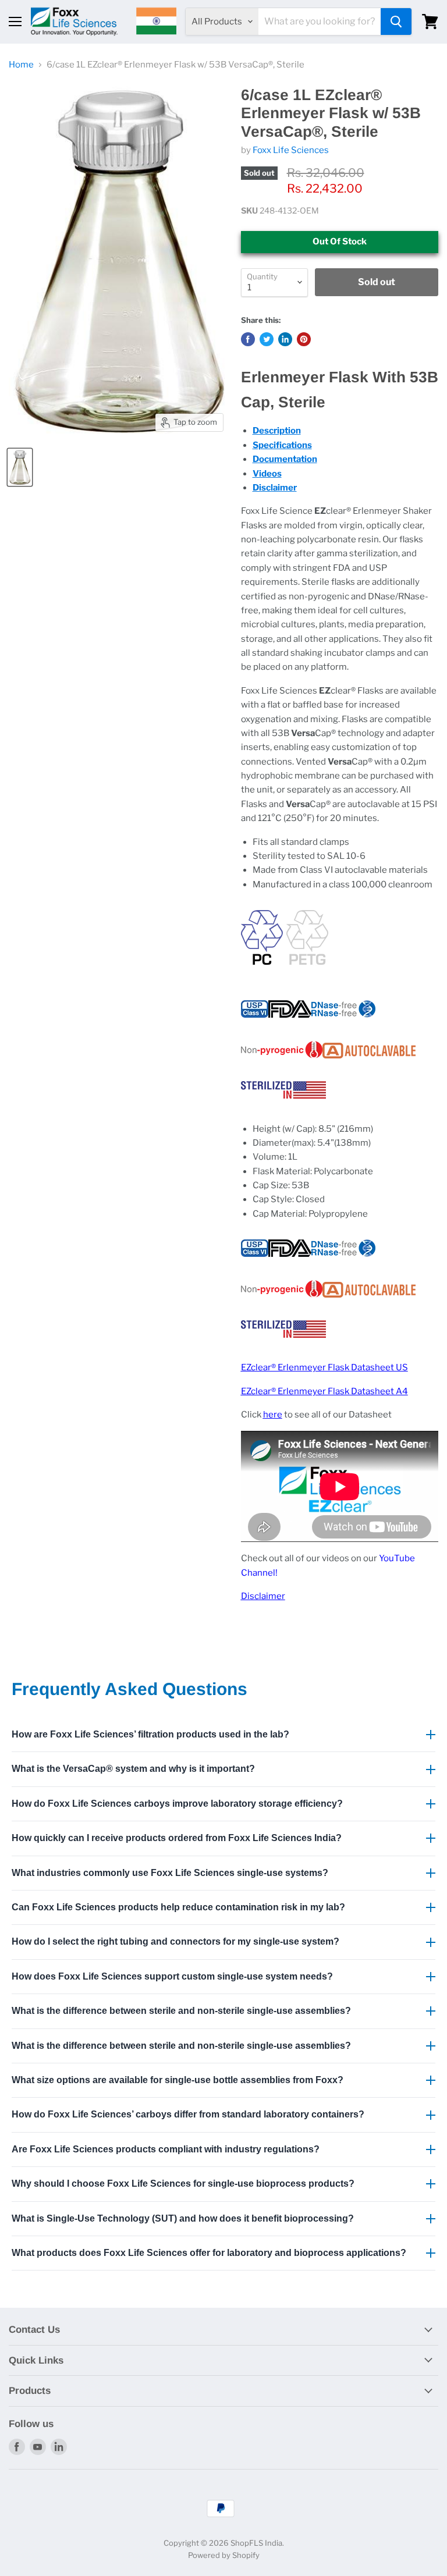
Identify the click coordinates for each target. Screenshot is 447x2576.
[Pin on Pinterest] (304, 339)
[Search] (396, 22)
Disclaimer (263, 1596)
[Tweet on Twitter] (267, 339)
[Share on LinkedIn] (285, 339)
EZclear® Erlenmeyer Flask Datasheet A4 (324, 1391)
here (273, 1415)
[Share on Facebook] (248, 339)
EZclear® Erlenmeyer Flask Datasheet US (324, 1367)
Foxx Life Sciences (291, 150)
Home (21, 65)
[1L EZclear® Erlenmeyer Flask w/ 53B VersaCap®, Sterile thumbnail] (20, 467)
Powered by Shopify (224, 2555)
